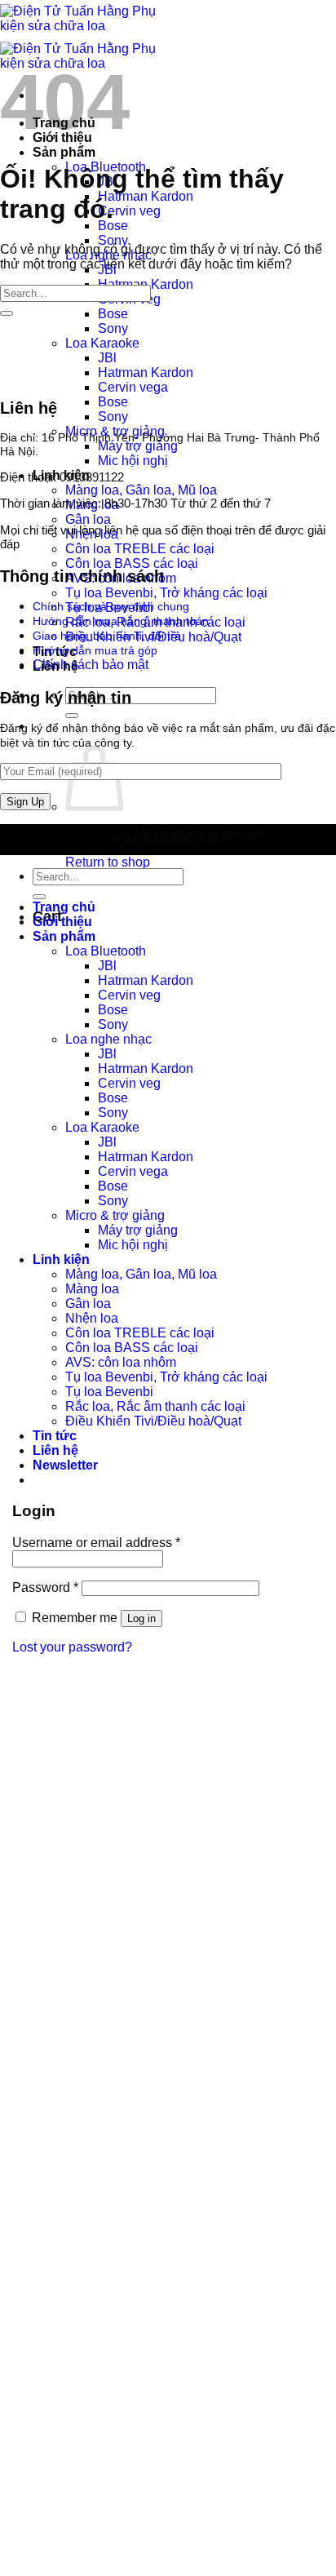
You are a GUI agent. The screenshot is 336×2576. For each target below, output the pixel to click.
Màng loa (92, 1289)
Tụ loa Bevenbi (109, 1392)
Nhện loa (92, 1318)
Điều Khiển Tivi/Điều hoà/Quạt (153, 1421)
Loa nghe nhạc (108, 1039)
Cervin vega (133, 387)
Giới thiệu (62, 922)
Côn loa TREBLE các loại (140, 549)
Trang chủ (64, 907)
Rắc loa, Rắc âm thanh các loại (155, 1406)
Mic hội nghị (133, 461)
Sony (113, 240)
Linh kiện (61, 1259)
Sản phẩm (64, 152)
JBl (107, 358)
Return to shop (108, 862)
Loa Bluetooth (106, 951)
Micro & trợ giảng (115, 1215)
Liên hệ (55, 1450)
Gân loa (88, 519)
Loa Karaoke (102, 343)
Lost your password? (72, 1647)
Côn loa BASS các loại (132, 563)
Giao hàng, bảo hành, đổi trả (107, 636)
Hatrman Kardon (146, 196)
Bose (113, 226)
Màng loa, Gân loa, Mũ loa (141, 490)
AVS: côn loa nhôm (121, 1362)
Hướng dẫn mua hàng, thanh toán (121, 621)
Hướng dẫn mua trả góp (95, 650)
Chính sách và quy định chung (111, 606)
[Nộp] (72, 716)
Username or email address (96, 1543)
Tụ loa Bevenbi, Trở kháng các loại (166, 593)
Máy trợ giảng (138, 446)
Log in (141, 1618)
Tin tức (55, 1436)
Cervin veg (129, 211)
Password (45, 1587)
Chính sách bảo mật (91, 665)
